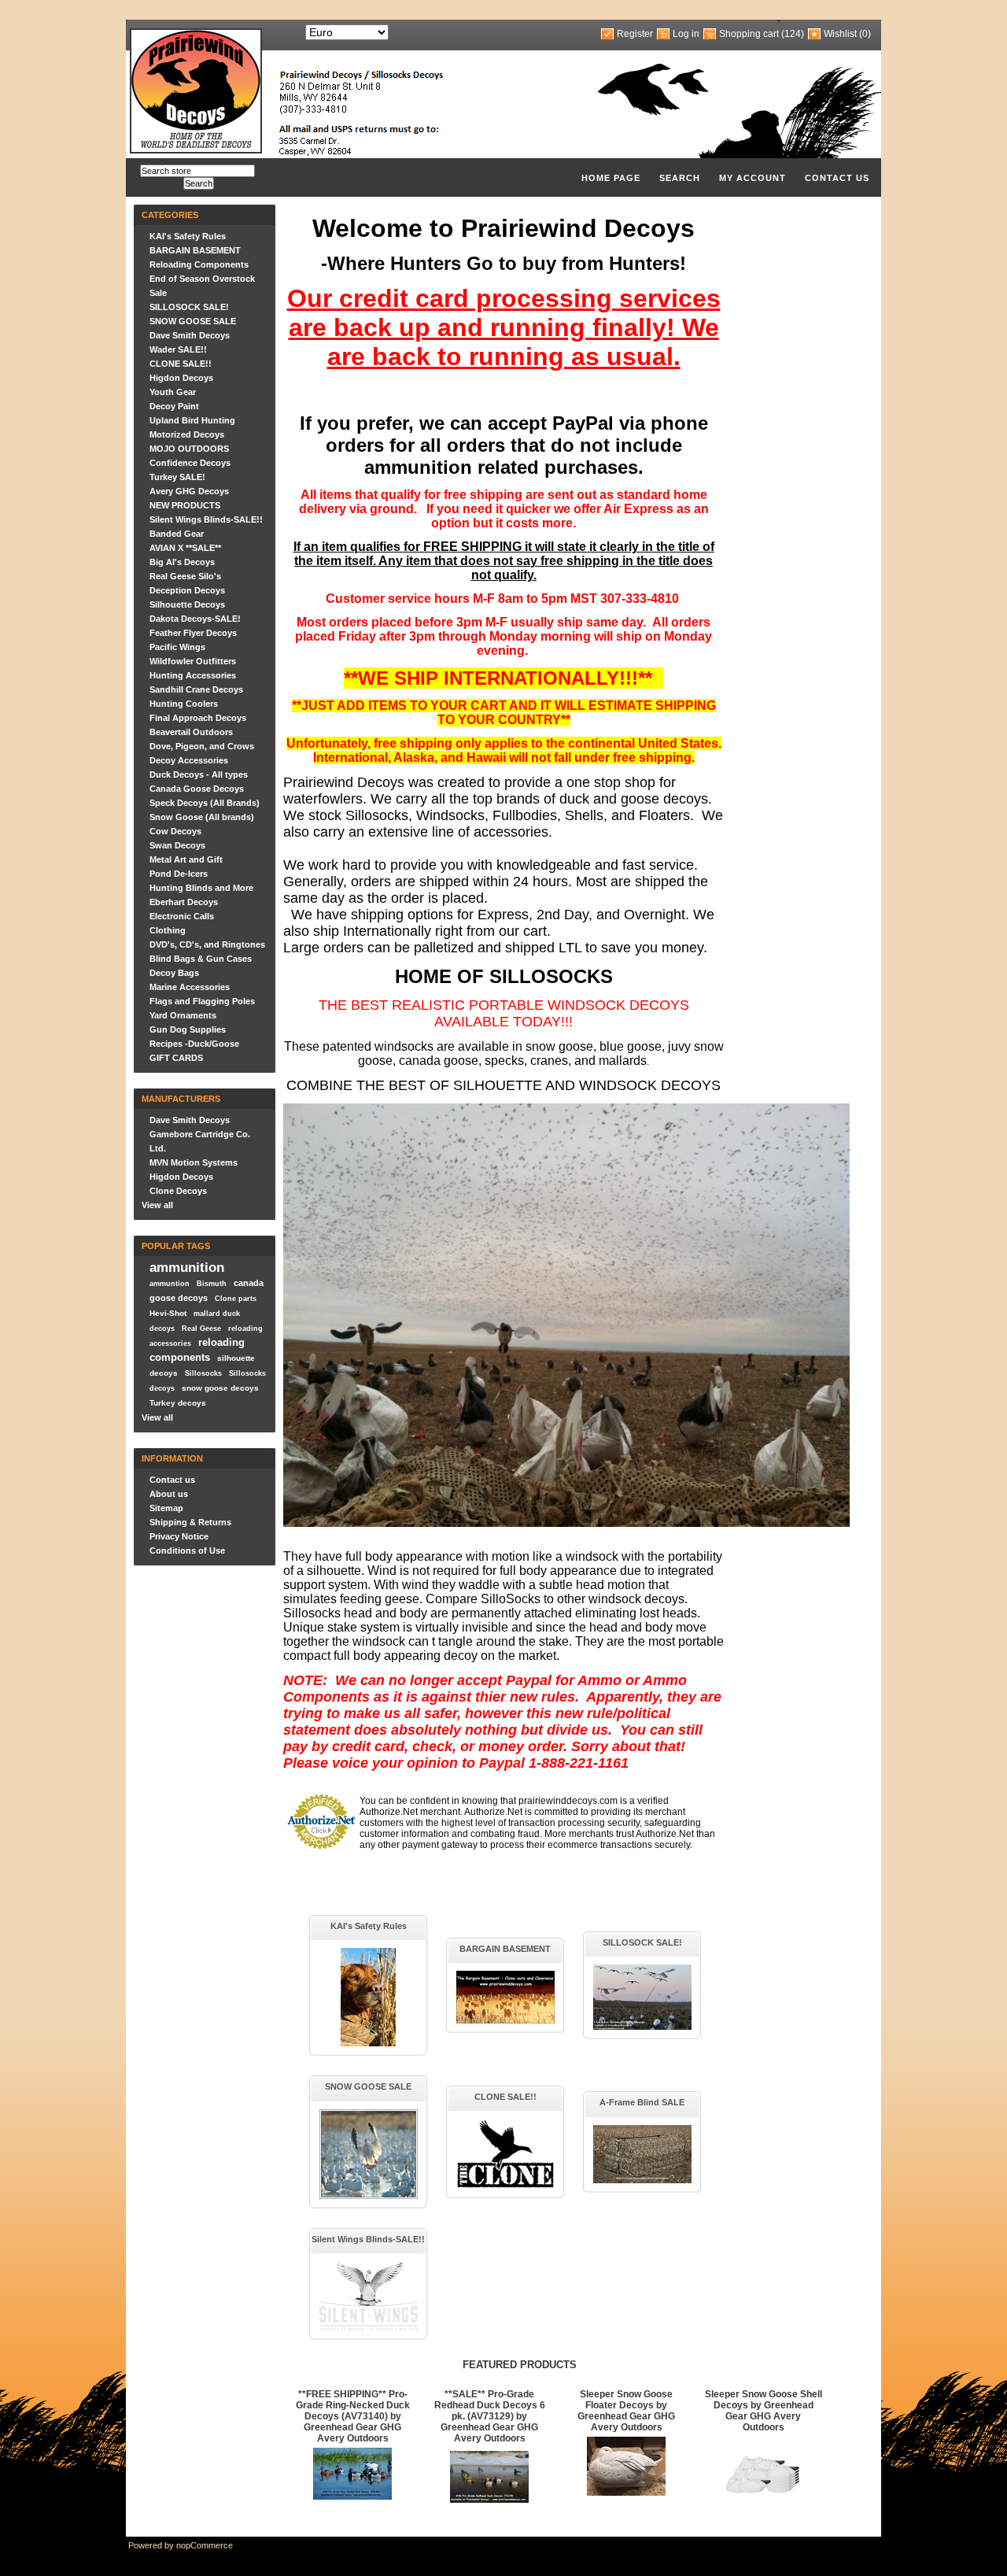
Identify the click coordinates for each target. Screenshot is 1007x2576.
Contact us (837, 178)
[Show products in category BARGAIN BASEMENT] (505, 2020)
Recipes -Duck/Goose (194, 1044)
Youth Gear (173, 392)
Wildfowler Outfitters (193, 661)
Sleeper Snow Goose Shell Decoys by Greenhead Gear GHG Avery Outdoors (764, 2411)
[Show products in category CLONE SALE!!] (505, 2186)
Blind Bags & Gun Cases (201, 959)
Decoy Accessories (189, 760)
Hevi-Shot (168, 1313)
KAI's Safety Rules (188, 236)
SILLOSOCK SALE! (189, 307)
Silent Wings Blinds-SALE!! (206, 519)
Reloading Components (199, 264)
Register (635, 34)
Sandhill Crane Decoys (196, 689)
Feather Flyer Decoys (193, 633)
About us (169, 1494)
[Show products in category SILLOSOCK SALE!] (642, 2027)
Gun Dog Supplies (188, 1029)
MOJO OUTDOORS (189, 449)
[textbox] (197, 171)
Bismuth (212, 1284)
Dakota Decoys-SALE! (195, 619)
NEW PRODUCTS (185, 505)
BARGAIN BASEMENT (195, 250)
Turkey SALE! (177, 477)
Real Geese (201, 1329)
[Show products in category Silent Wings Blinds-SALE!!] (369, 2327)
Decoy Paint (174, 406)
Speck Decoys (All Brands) (205, 803)
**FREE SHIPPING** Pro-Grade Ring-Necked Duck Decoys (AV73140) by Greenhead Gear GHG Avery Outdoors (353, 2416)
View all (157, 1205)
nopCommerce (205, 2545)
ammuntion (170, 1284)
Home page (611, 178)
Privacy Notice (179, 1536)
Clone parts (236, 1299)
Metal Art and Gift (186, 859)
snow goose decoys (220, 1388)
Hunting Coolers (184, 704)
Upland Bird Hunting (192, 420)
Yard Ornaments (183, 1015)
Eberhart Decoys (184, 902)
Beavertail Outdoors (191, 732)
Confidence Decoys (190, 463)
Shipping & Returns (190, 1522)
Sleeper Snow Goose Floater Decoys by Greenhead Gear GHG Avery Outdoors (626, 2411)
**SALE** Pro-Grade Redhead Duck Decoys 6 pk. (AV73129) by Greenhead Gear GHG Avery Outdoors (490, 2416)
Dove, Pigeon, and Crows (202, 746)
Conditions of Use (187, 1550)
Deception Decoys (187, 590)
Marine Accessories (190, 987)
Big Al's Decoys (182, 562)
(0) (865, 34)
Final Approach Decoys (198, 718)
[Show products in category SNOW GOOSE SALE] (369, 2196)
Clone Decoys (178, 1191)
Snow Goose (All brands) (202, 817)
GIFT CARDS (176, 1058)
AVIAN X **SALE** (185, 548)
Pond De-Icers (179, 874)
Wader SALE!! (178, 349)
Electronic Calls (182, 916)
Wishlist (840, 34)
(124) (793, 34)
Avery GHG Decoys (189, 491)
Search (680, 178)
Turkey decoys (178, 1403)
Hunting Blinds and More (201, 888)
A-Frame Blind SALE (642, 2102)
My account (752, 178)
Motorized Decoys (187, 434)
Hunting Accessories (193, 675)
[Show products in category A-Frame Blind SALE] (642, 2180)
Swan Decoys (177, 845)
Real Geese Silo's (185, 576)
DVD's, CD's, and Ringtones (207, 944)
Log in (686, 34)
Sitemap (166, 1508)
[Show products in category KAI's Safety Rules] (368, 2043)
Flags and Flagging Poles (202, 1001)
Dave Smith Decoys (190, 335)
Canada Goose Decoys (197, 789)
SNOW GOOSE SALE (193, 321)
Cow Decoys (175, 831)
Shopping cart (749, 34)
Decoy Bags (174, 973)
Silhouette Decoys (187, 604)
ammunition (187, 1267)
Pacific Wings (177, 647)
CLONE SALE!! (181, 364)
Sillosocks (203, 1373)
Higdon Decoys (181, 378)
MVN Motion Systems (194, 1162)
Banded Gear (177, 534)
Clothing (168, 930)
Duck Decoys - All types (199, 774)
